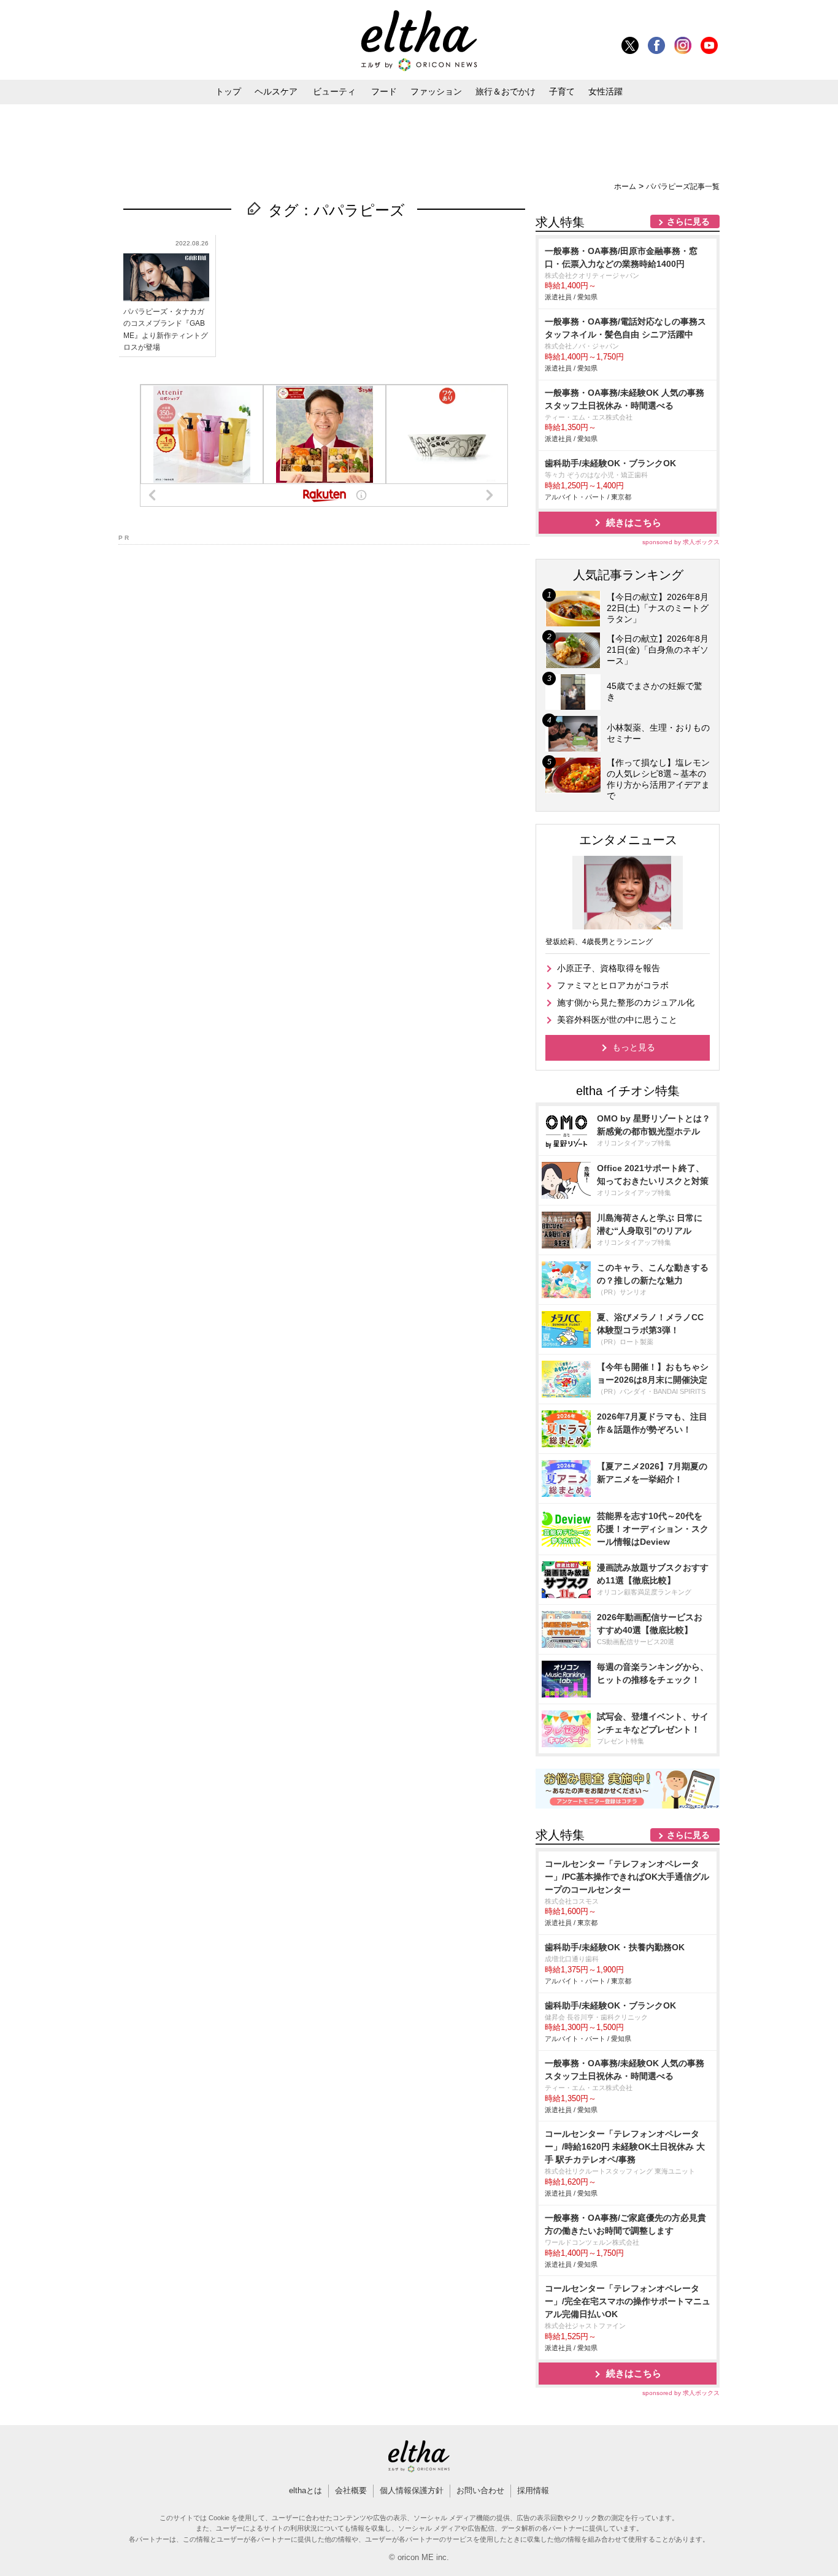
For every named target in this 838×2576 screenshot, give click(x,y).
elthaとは (306, 2490)
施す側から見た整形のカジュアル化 (626, 1002)
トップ (228, 91)
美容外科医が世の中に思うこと (617, 1020)
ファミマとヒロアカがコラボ (613, 985)
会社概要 (351, 2490)
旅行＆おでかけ (505, 91)
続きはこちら (634, 522)
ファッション (436, 91)
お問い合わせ (480, 2490)
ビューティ (334, 91)
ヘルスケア (276, 91)
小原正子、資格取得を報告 (609, 968)
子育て (562, 91)
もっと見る (634, 1047)
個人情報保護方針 (412, 2490)
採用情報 (533, 2490)
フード (384, 91)
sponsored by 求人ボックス (681, 542)
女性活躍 (605, 91)
